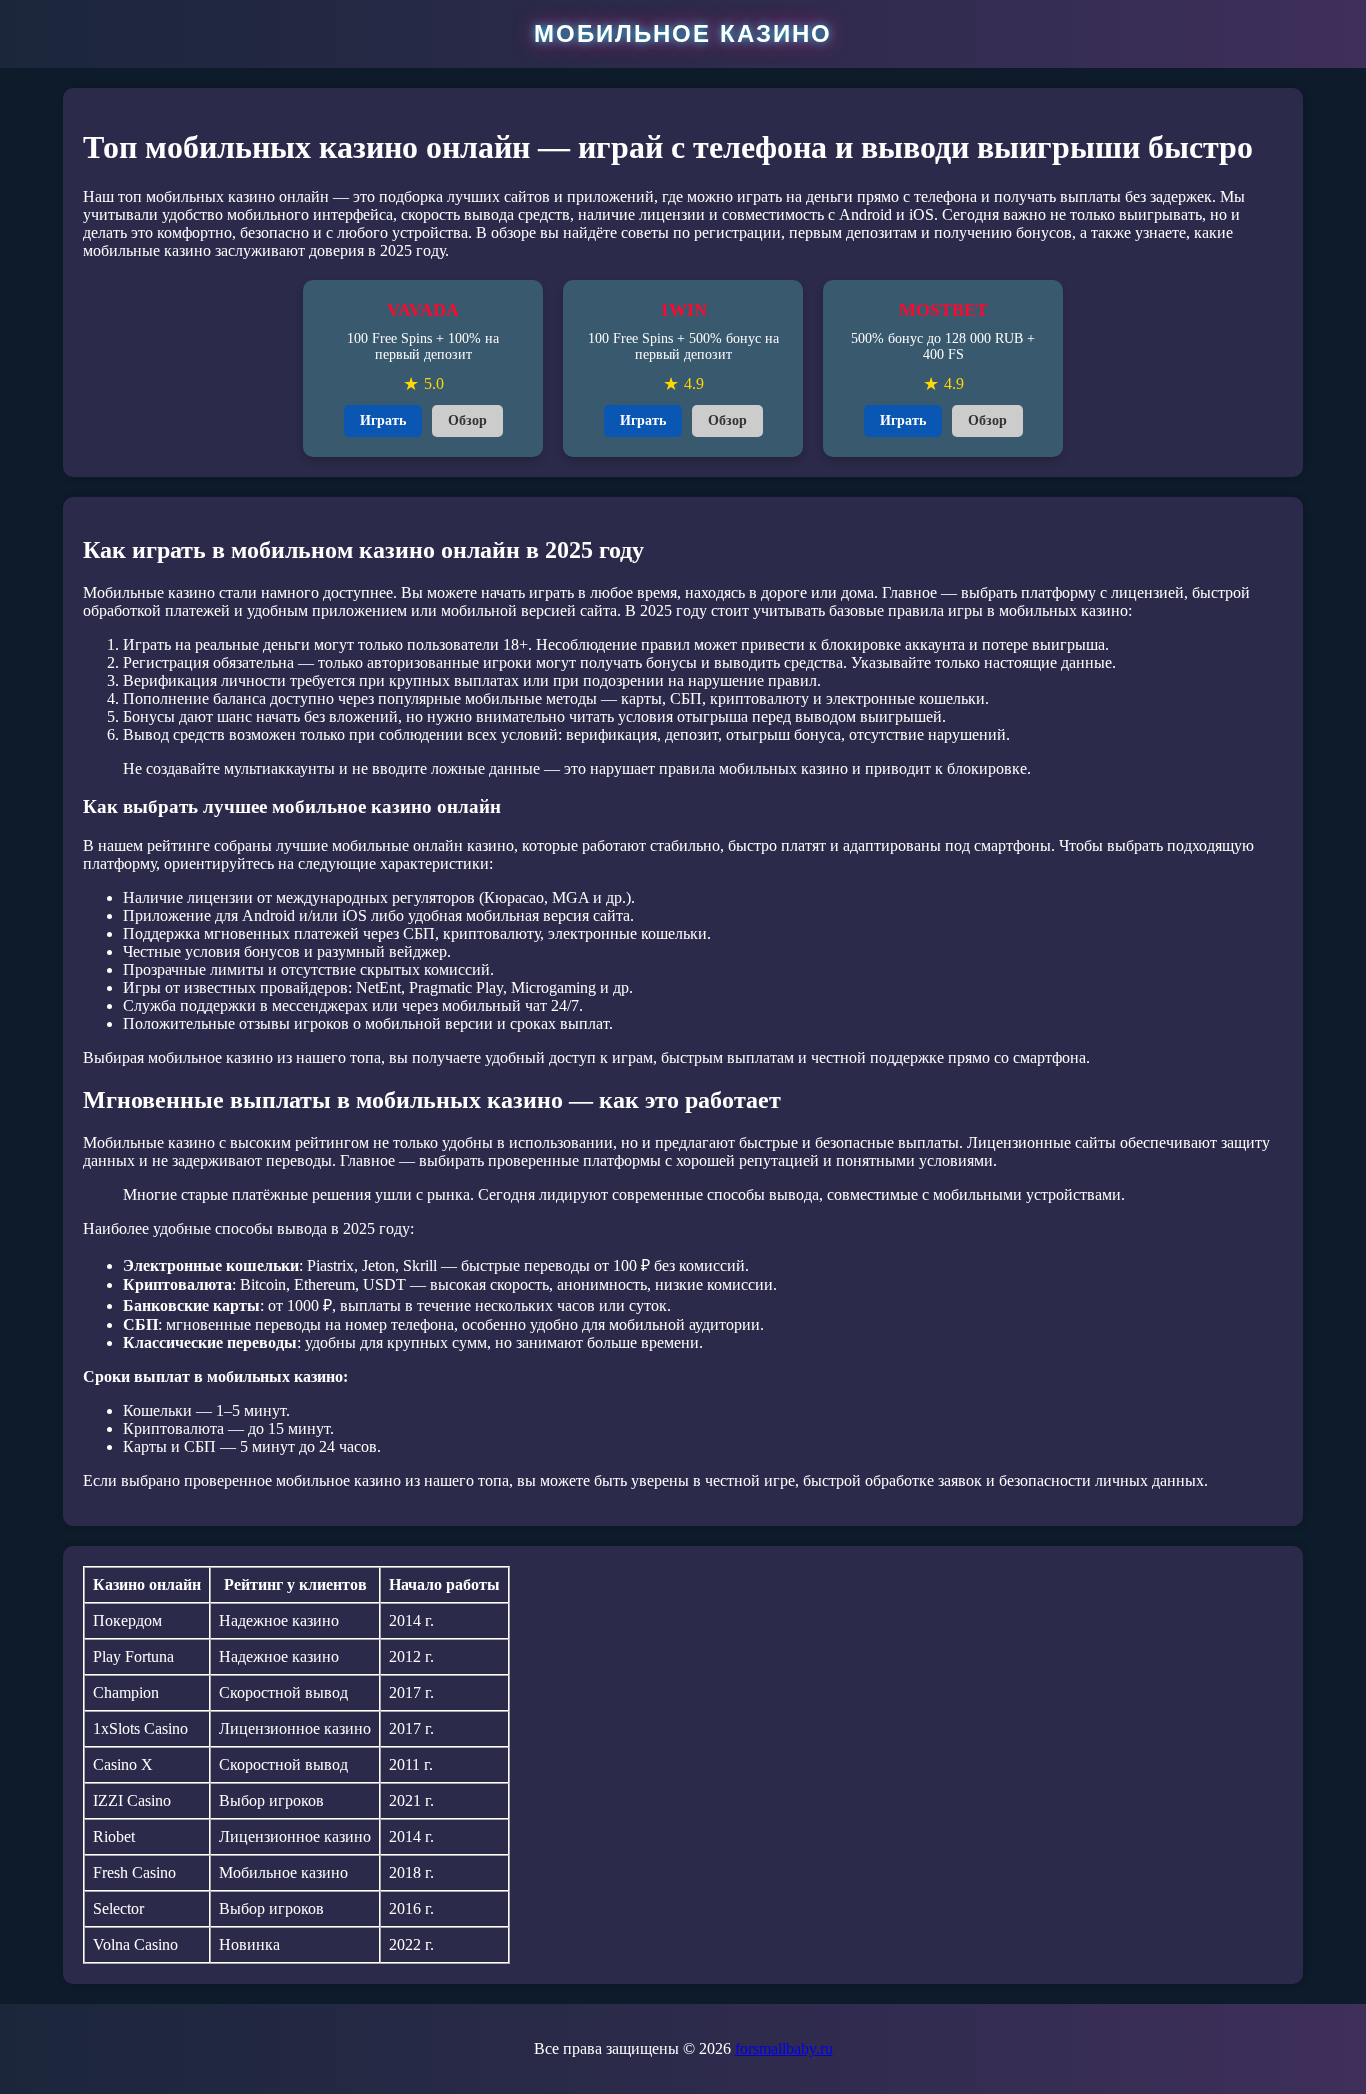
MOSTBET (943, 310)
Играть (383, 420)
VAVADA (423, 310)
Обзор (467, 420)
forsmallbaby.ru (784, 2048)
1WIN (683, 310)
